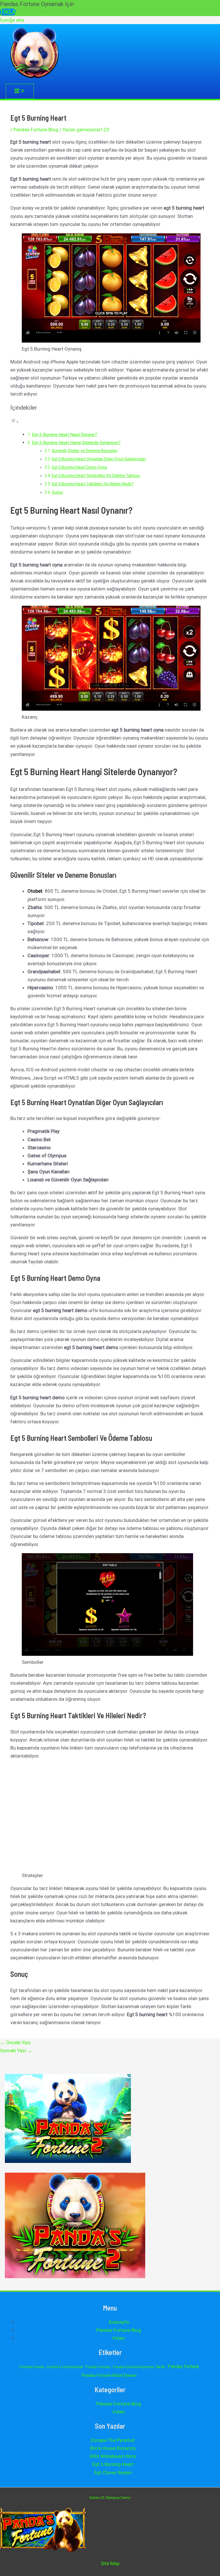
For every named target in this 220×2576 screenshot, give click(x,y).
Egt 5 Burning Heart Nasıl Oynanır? (64, 435)
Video (119, 2338)
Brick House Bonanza (113, 2448)
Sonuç (57, 492)
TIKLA (8, 12)
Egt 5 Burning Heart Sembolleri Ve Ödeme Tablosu (96, 476)
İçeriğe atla (12, 20)
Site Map (110, 2563)
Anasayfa (119, 2322)
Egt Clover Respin (113, 2473)
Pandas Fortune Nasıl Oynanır (109, 2375)
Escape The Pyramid (113, 2440)
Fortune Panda (32, 2367)
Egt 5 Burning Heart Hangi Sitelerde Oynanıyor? (76, 443)
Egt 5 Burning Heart (113, 2464)
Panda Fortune (98, 2367)
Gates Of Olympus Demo (110, 2498)
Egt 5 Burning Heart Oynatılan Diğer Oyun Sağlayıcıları (99, 459)
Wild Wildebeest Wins (113, 2456)
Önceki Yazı (15, 2043)
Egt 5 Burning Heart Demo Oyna (79, 467)
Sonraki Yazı (16, 2051)
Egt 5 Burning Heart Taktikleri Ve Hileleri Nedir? (93, 484)
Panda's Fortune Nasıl (65, 2367)
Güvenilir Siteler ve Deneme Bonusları (85, 451)
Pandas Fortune (183, 2367)
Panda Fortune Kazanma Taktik (139, 2367)
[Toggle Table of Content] (15, 422)
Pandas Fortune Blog (36, 130)
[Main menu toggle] (20, 91)
